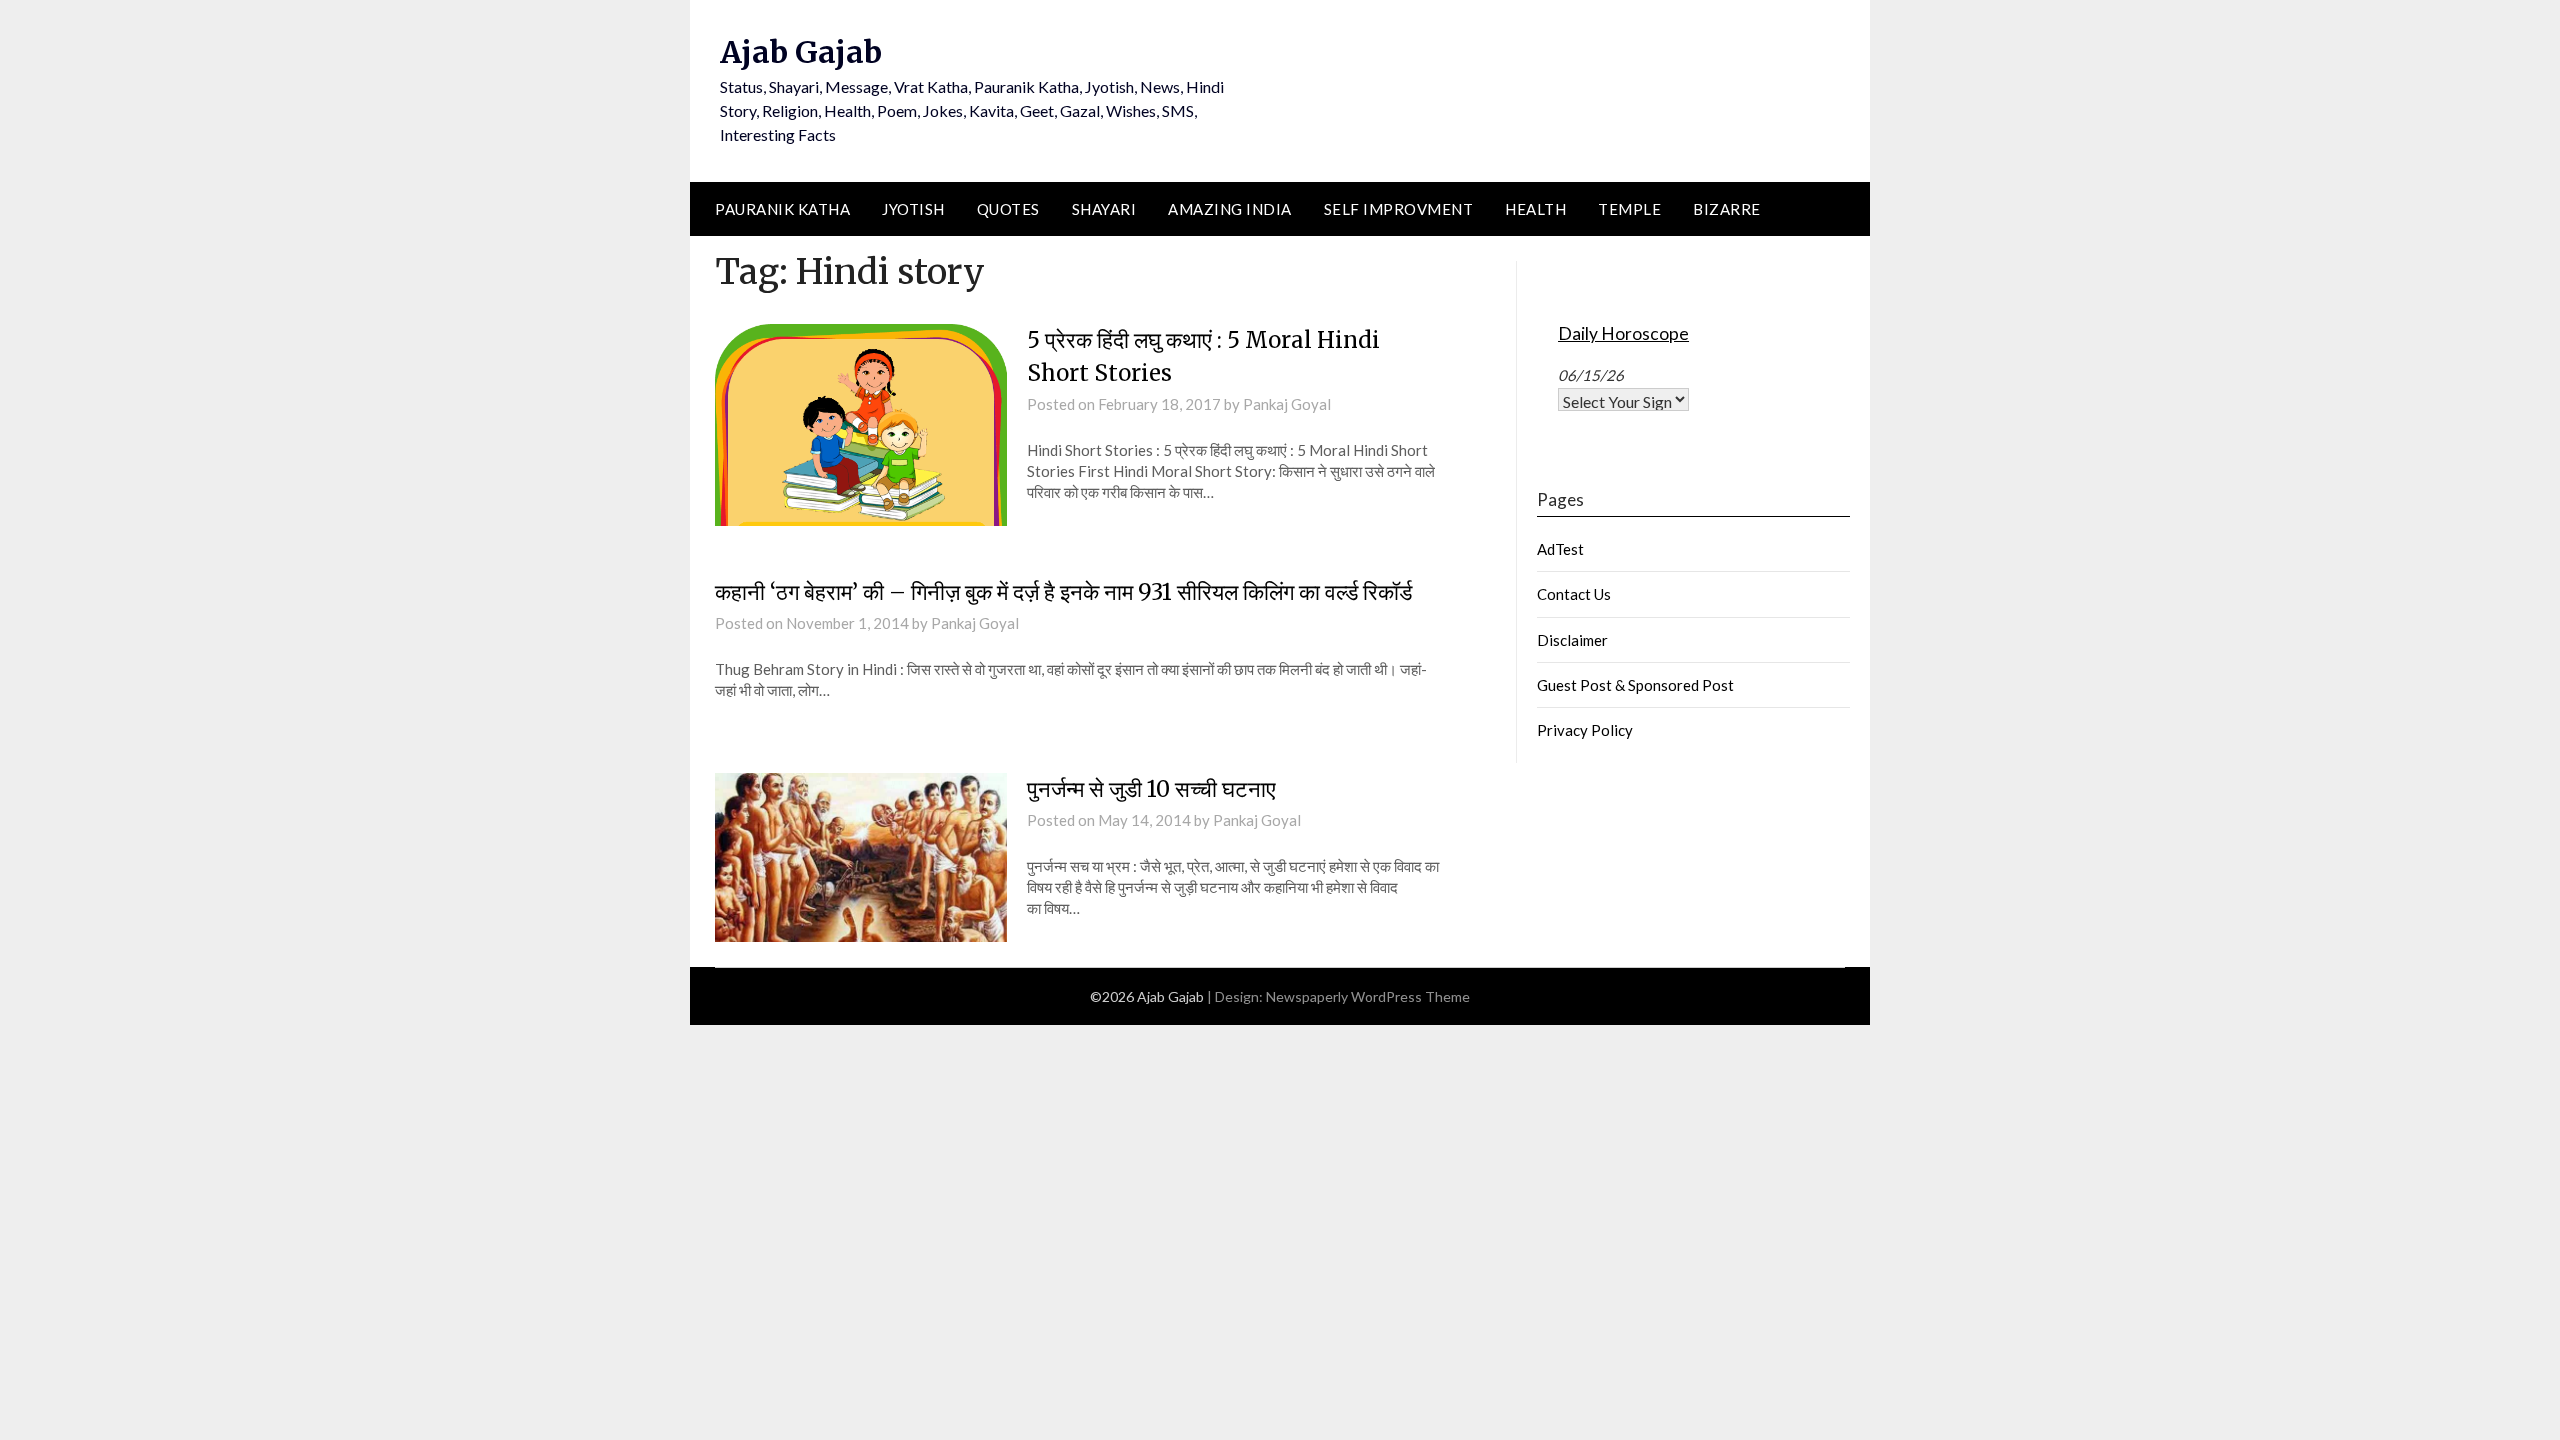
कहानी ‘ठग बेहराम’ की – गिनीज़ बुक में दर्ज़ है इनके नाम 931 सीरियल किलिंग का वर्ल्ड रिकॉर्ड (1063, 592)
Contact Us (1574, 594)
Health (1535, 209)
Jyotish (913, 209)
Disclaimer (1572, 640)
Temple (1629, 209)
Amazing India (1230, 209)
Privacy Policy (1585, 730)
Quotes (1008, 209)
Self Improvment (1399, 209)
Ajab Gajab (801, 52)
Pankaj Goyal (1287, 404)
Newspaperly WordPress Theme (1368, 996)
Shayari (1104, 209)
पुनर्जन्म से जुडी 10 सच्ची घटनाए (1151, 789)
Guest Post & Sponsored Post (1635, 685)
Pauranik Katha (782, 209)
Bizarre (1727, 209)
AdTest (1560, 549)
